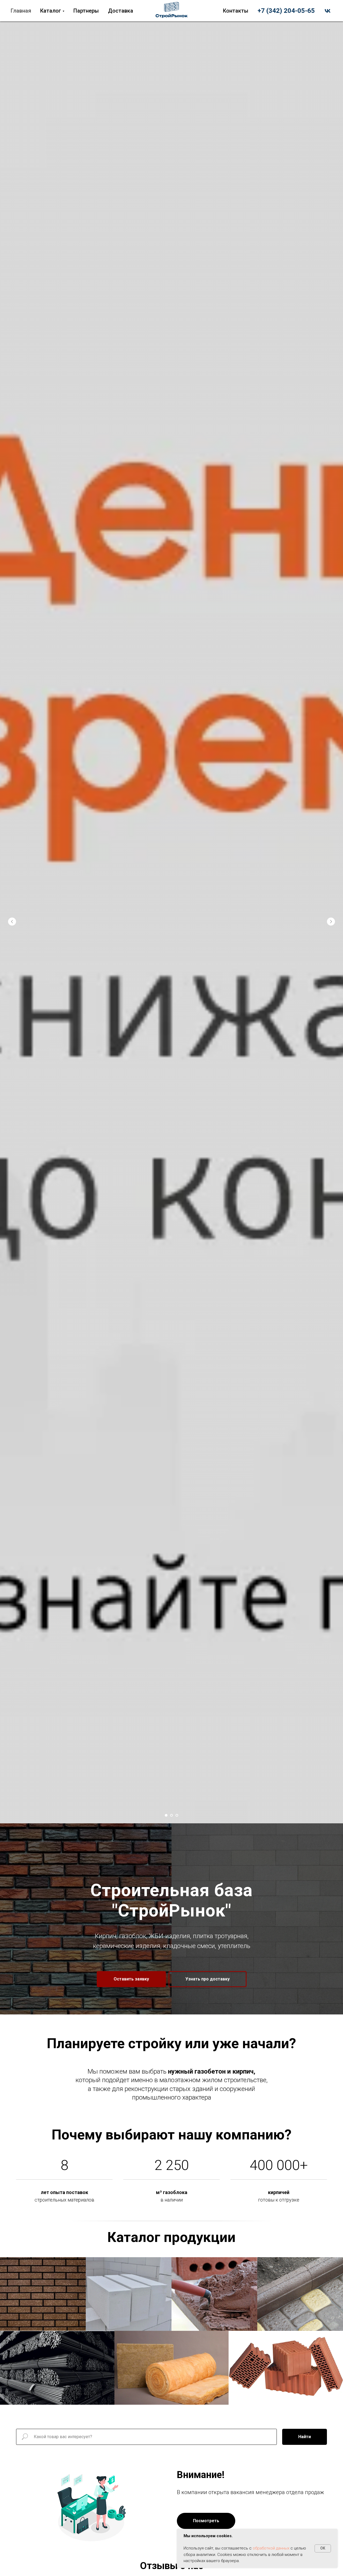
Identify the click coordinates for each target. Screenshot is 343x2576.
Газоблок (129, 2289)
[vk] (328, 11)
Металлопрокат (57, 2364)
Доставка (121, 11)
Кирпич (43, 2289)
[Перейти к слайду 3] (177, 1815)
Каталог (51, 11)
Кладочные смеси (215, 2289)
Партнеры (86, 11)
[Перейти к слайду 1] (166, 1815)
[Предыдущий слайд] (12, 922)
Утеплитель (171, 2363)
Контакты (236, 11)
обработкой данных (271, 2548)
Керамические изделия (286, 2364)
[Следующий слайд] (331, 922)
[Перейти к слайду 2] (171, 1815)
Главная (21, 11)
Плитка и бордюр (300, 2291)
